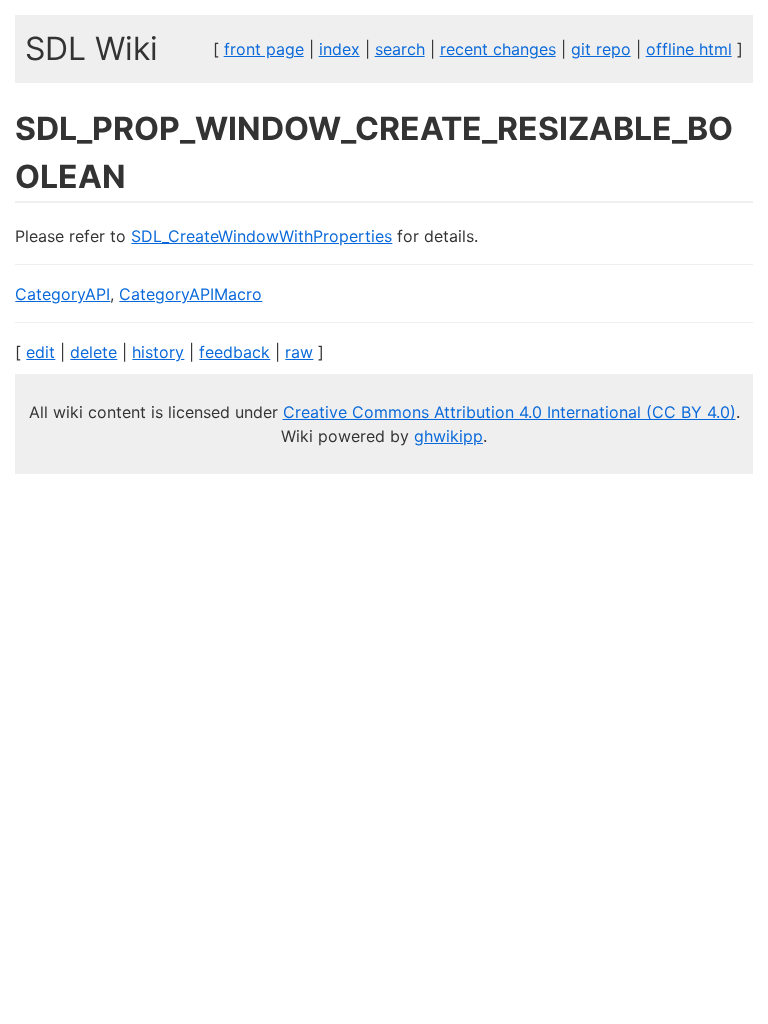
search (400, 49)
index (339, 49)
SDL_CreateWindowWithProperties (261, 236)
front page (264, 49)
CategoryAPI (62, 294)
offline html (689, 49)
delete (93, 352)
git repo (601, 49)
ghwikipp (448, 436)
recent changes (498, 49)
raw (299, 352)
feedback (234, 352)
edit (40, 352)
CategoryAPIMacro (190, 294)
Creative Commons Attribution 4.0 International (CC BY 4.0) (509, 412)
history (158, 352)
